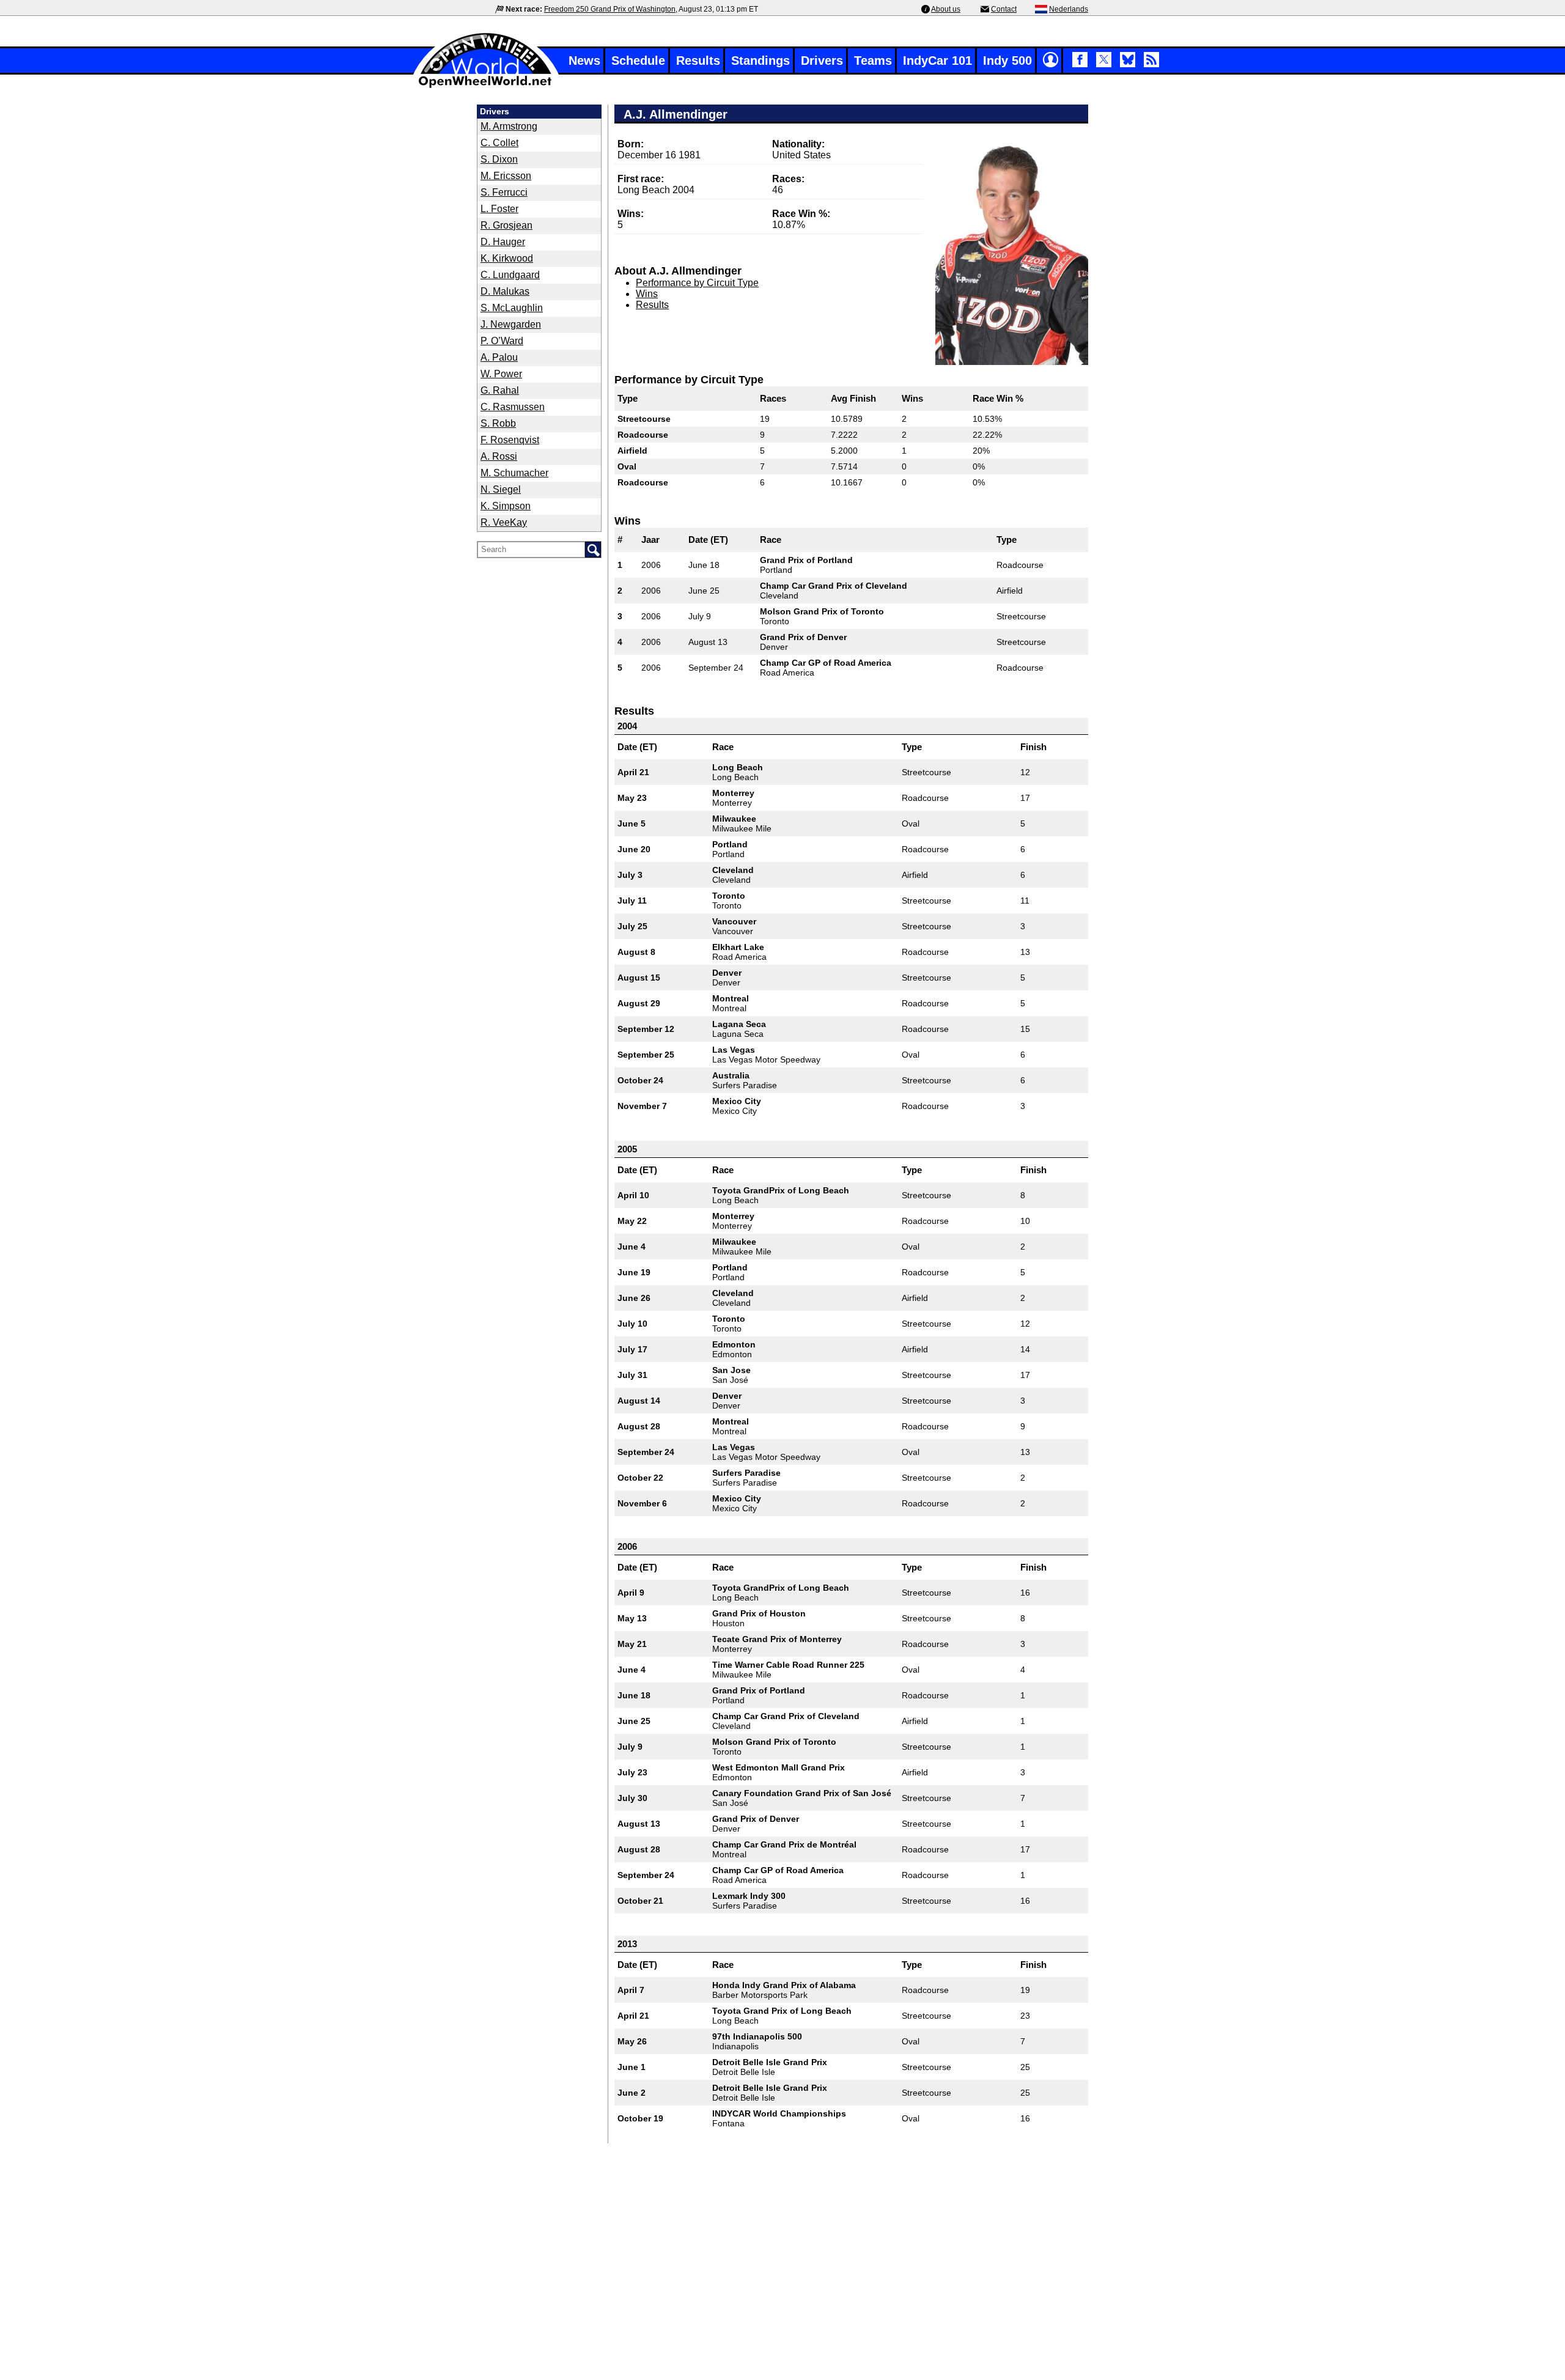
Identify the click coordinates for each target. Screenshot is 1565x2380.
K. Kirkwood (507, 258)
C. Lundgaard (510, 275)
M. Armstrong (509, 126)
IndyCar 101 (937, 61)
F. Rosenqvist (510, 440)
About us (946, 9)
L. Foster (499, 209)
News (584, 61)
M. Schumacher (514, 473)
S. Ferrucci (504, 192)
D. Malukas (505, 291)
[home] (486, 87)
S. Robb (498, 423)
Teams (873, 61)
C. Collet (499, 143)
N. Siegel (501, 489)
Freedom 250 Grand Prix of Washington (610, 9)
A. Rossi (499, 456)
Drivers (822, 61)
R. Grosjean (506, 225)
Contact (1004, 9)
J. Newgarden (511, 324)
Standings (760, 61)
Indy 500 (1007, 61)
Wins (647, 294)
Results (698, 61)
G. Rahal (500, 390)
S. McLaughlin (512, 308)
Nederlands (1069, 9)
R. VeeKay (504, 522)
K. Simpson (506, 506)
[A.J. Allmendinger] (1012, 250)
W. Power (501, 374)
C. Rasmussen (513, 407)
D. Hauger (503, 242)
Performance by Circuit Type (697, 283)
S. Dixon (499, 159)
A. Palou (499, 357)
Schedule (638, 61)
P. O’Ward (502, 341)
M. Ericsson (506, 176)
